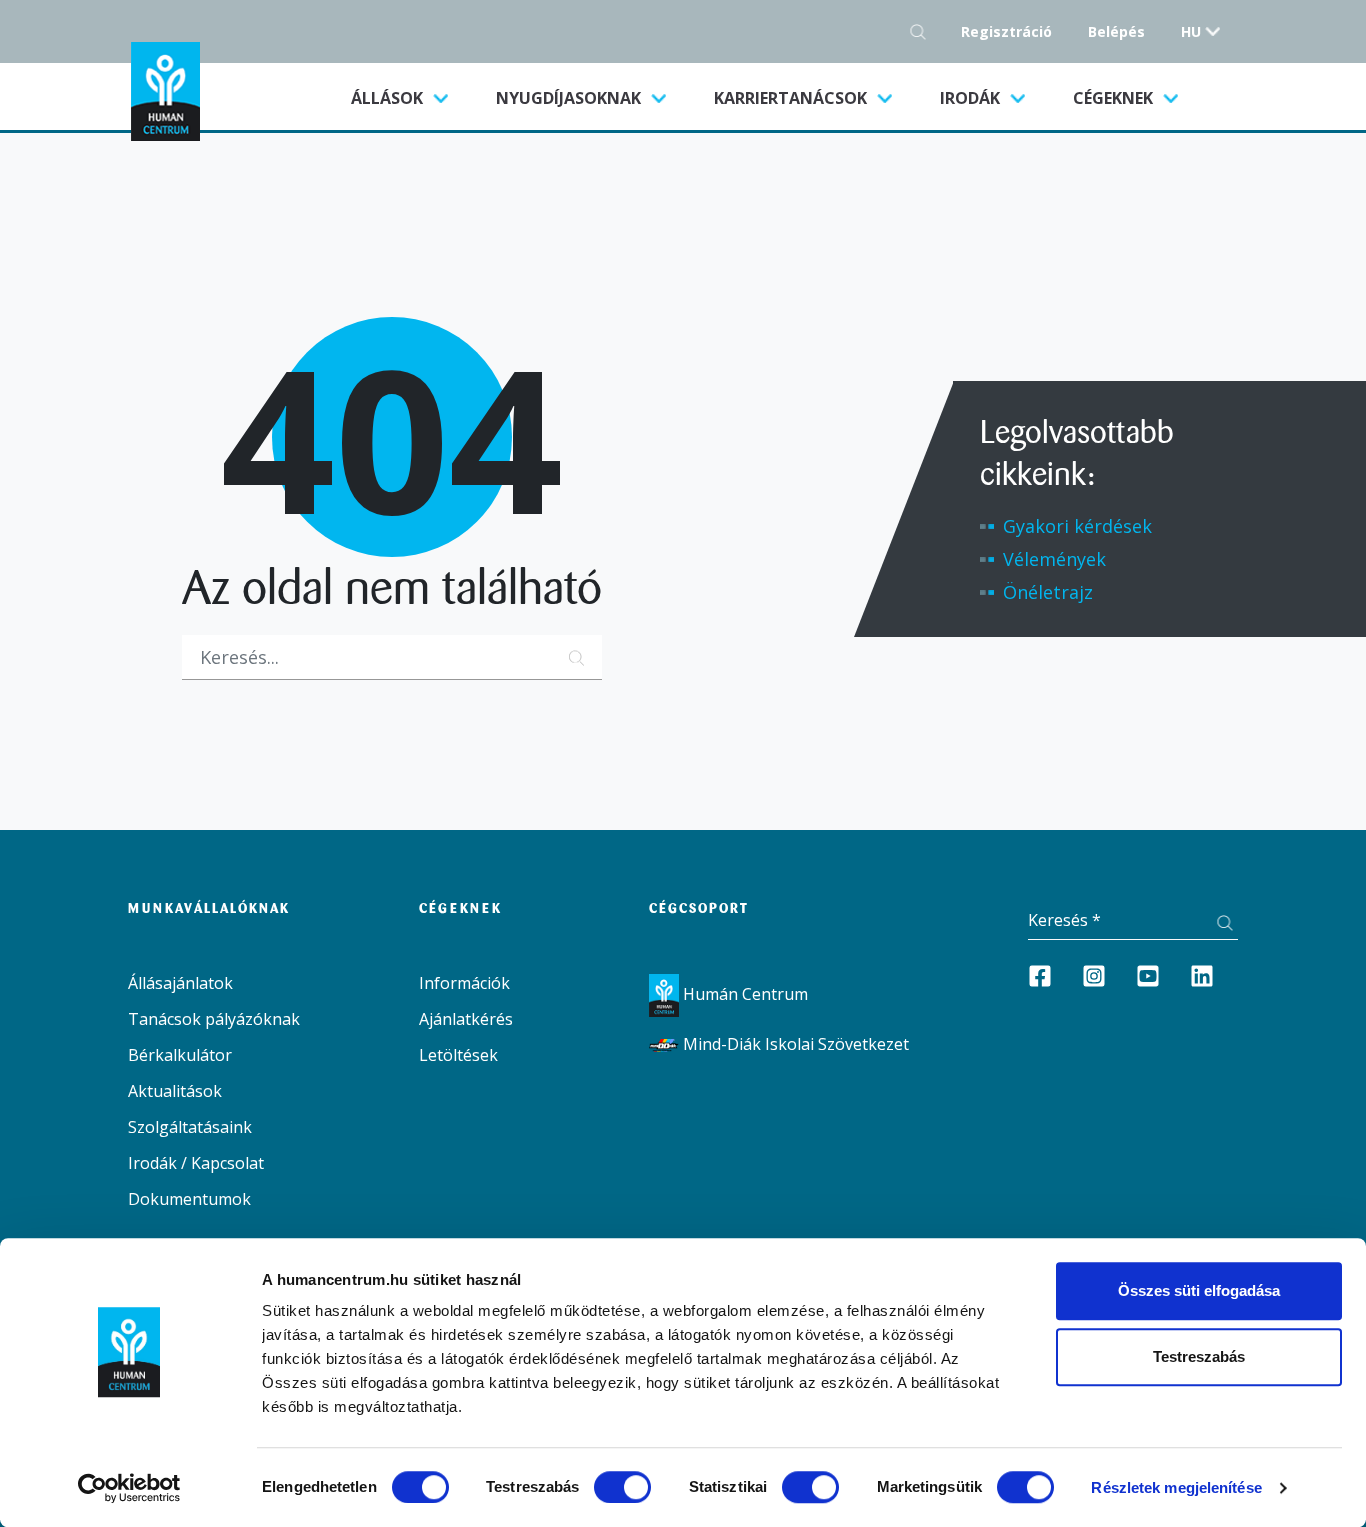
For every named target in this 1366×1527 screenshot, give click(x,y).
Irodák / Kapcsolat (196, 1163)
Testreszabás (1199, 1356)
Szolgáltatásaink (190, 1127)
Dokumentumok (189, 1199)
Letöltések (458, 1055)
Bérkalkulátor (180, 1055)
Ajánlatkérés (466, 1019)
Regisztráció (1006, 31)
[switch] (622, 1487)
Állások (411, 97)
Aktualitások (175, 1091)
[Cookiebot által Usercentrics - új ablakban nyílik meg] (129, 1488)
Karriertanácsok (792, 98)
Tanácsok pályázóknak (214, 1019)
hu (1191, 31)
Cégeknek (1115, 98)
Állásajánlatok (180, 983)
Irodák (972, 98)
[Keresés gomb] (923, 31)
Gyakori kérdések (1077, 526)
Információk (464, 983)
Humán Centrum (743, 994)
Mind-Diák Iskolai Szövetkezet (794, 1044)
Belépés (1116, 31)
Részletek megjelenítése (1176, 1487)
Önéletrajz (1048, 592)
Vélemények (1054, 559)
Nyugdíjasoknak (570, 98)
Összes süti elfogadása (1199, 1290)
